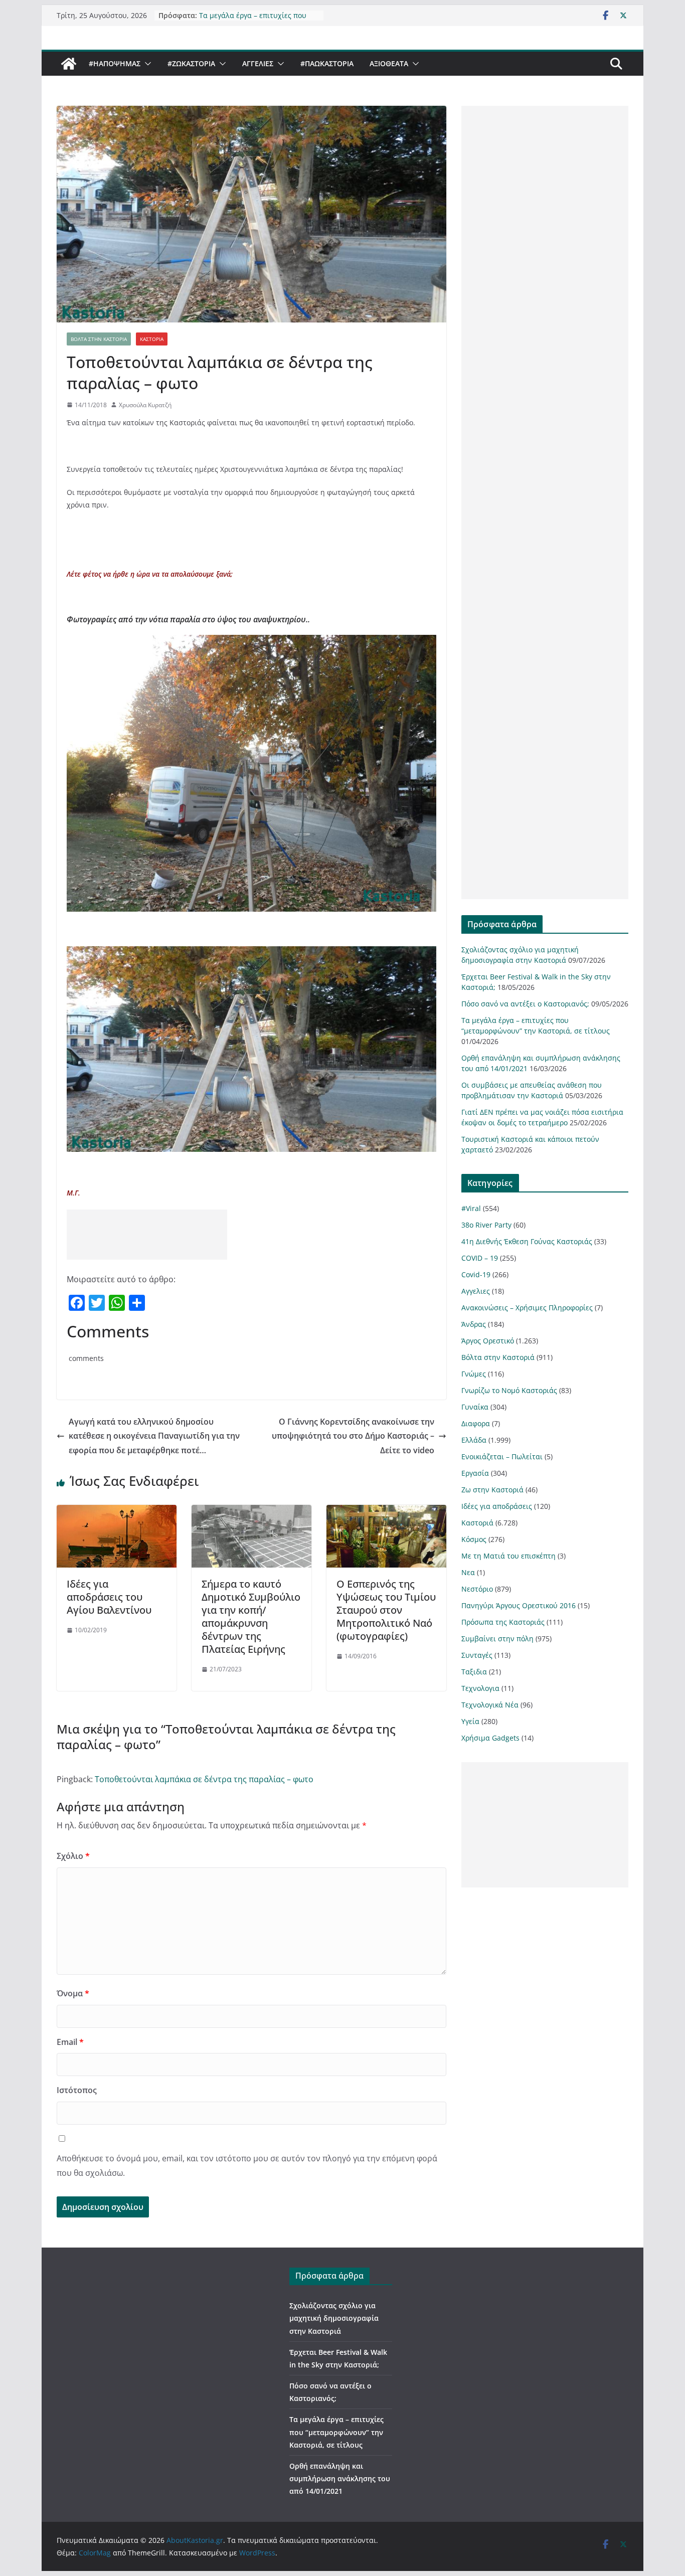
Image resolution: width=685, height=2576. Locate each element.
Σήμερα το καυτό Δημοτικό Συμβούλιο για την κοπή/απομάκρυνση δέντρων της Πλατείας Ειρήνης (251, 1616)
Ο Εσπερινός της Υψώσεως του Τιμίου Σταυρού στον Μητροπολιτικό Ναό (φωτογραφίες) (386, 1610)
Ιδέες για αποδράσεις (497, 1506)
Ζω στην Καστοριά (492, 1490)
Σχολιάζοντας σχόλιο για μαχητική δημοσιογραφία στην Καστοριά (334, 2318)
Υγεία (470, 1721)
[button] (146, 64)
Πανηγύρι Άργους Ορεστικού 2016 (519, 1605)
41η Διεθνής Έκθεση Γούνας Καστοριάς (527, 1241)
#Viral (471, 1208)
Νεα (468, 1572)
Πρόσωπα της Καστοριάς (503, 1622)
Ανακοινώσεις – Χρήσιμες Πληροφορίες (527, 1308)
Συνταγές (477, 1655)
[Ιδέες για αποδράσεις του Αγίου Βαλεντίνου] (117, 1512)
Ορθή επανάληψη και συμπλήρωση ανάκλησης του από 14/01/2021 (340, 2478)
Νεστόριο (477, 1589)
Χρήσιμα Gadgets (490, 1738)
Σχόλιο (73, 1856)
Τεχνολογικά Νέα (490, 1705)
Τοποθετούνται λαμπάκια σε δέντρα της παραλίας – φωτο (204, 1779)
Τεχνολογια (480, 1688)
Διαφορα (476, 1423)
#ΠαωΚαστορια (327, 63)
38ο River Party (486, 1225)
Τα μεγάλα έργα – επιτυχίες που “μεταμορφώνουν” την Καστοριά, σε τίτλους (336, 2432)
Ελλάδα (474, 1440)
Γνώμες (474, 1374)
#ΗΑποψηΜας (115, 63)
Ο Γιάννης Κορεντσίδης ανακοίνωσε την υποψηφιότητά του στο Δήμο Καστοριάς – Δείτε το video (353, 1436)
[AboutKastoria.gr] (69, 64)
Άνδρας (474, 1324)
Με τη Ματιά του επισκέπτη (508, 1556)
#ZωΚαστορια (191, 63)
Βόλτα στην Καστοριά (99, 339)
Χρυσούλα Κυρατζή (145, 405)
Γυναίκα (475, 1407)
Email (70, 2042)
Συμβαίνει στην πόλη (497, 1639)
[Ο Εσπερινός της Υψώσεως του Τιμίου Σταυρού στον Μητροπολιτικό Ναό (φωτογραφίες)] (386, 1512)
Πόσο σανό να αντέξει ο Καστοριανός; (525, 1004)
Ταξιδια (474, 1672)
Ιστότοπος (77, 2090)
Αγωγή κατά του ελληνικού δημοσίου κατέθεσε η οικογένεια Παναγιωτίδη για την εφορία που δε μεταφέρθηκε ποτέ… (154, 1436)
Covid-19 (476, 1274)
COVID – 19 (480, 1258)
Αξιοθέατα (389, 63)
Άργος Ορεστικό (488, 1341)
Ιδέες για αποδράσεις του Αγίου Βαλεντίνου (109, 1597)
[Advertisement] (147, 1235)
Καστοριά (152, 339)
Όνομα (73, 1993)
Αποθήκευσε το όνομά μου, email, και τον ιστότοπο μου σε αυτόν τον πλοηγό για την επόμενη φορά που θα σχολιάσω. (247, 2166)
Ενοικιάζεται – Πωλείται (502, 1456)
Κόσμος (474, 1539)
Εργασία (475, 1473)
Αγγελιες (258, 63)
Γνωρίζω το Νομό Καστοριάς (509, 1390)
